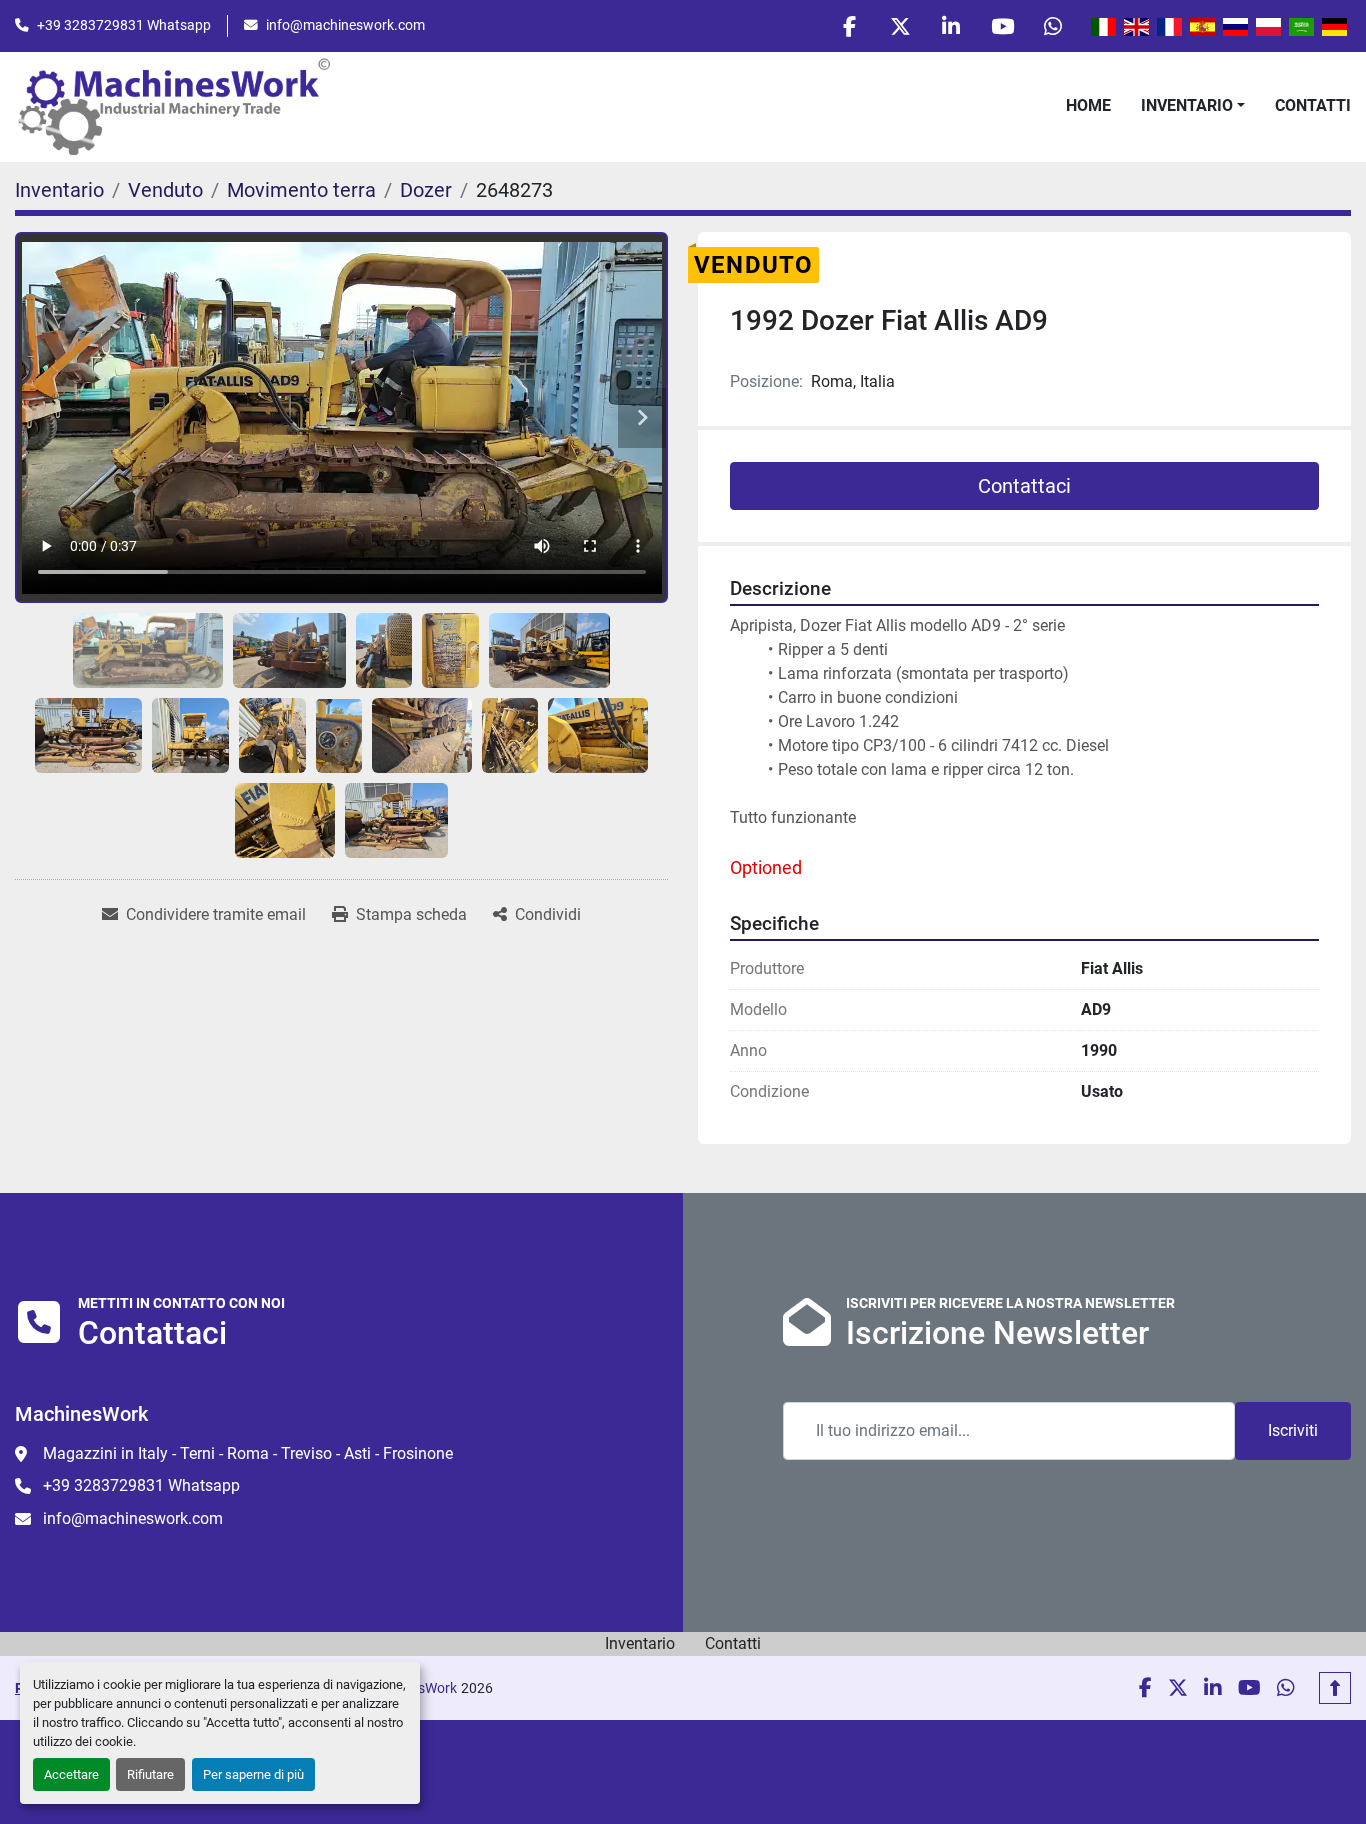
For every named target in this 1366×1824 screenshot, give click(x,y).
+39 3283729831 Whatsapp (124, 25)
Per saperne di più (253, 1774)
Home (1088, 105)
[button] (1193, 106)
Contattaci (1024, 486)
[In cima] (1335, 1688)
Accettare (71, 1774)
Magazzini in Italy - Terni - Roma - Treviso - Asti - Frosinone (248, 1453)
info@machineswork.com (345, 25)
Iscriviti (1293, 1430)
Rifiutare (150, 1774)
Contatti (1313, 105)
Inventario (1187, 105)
